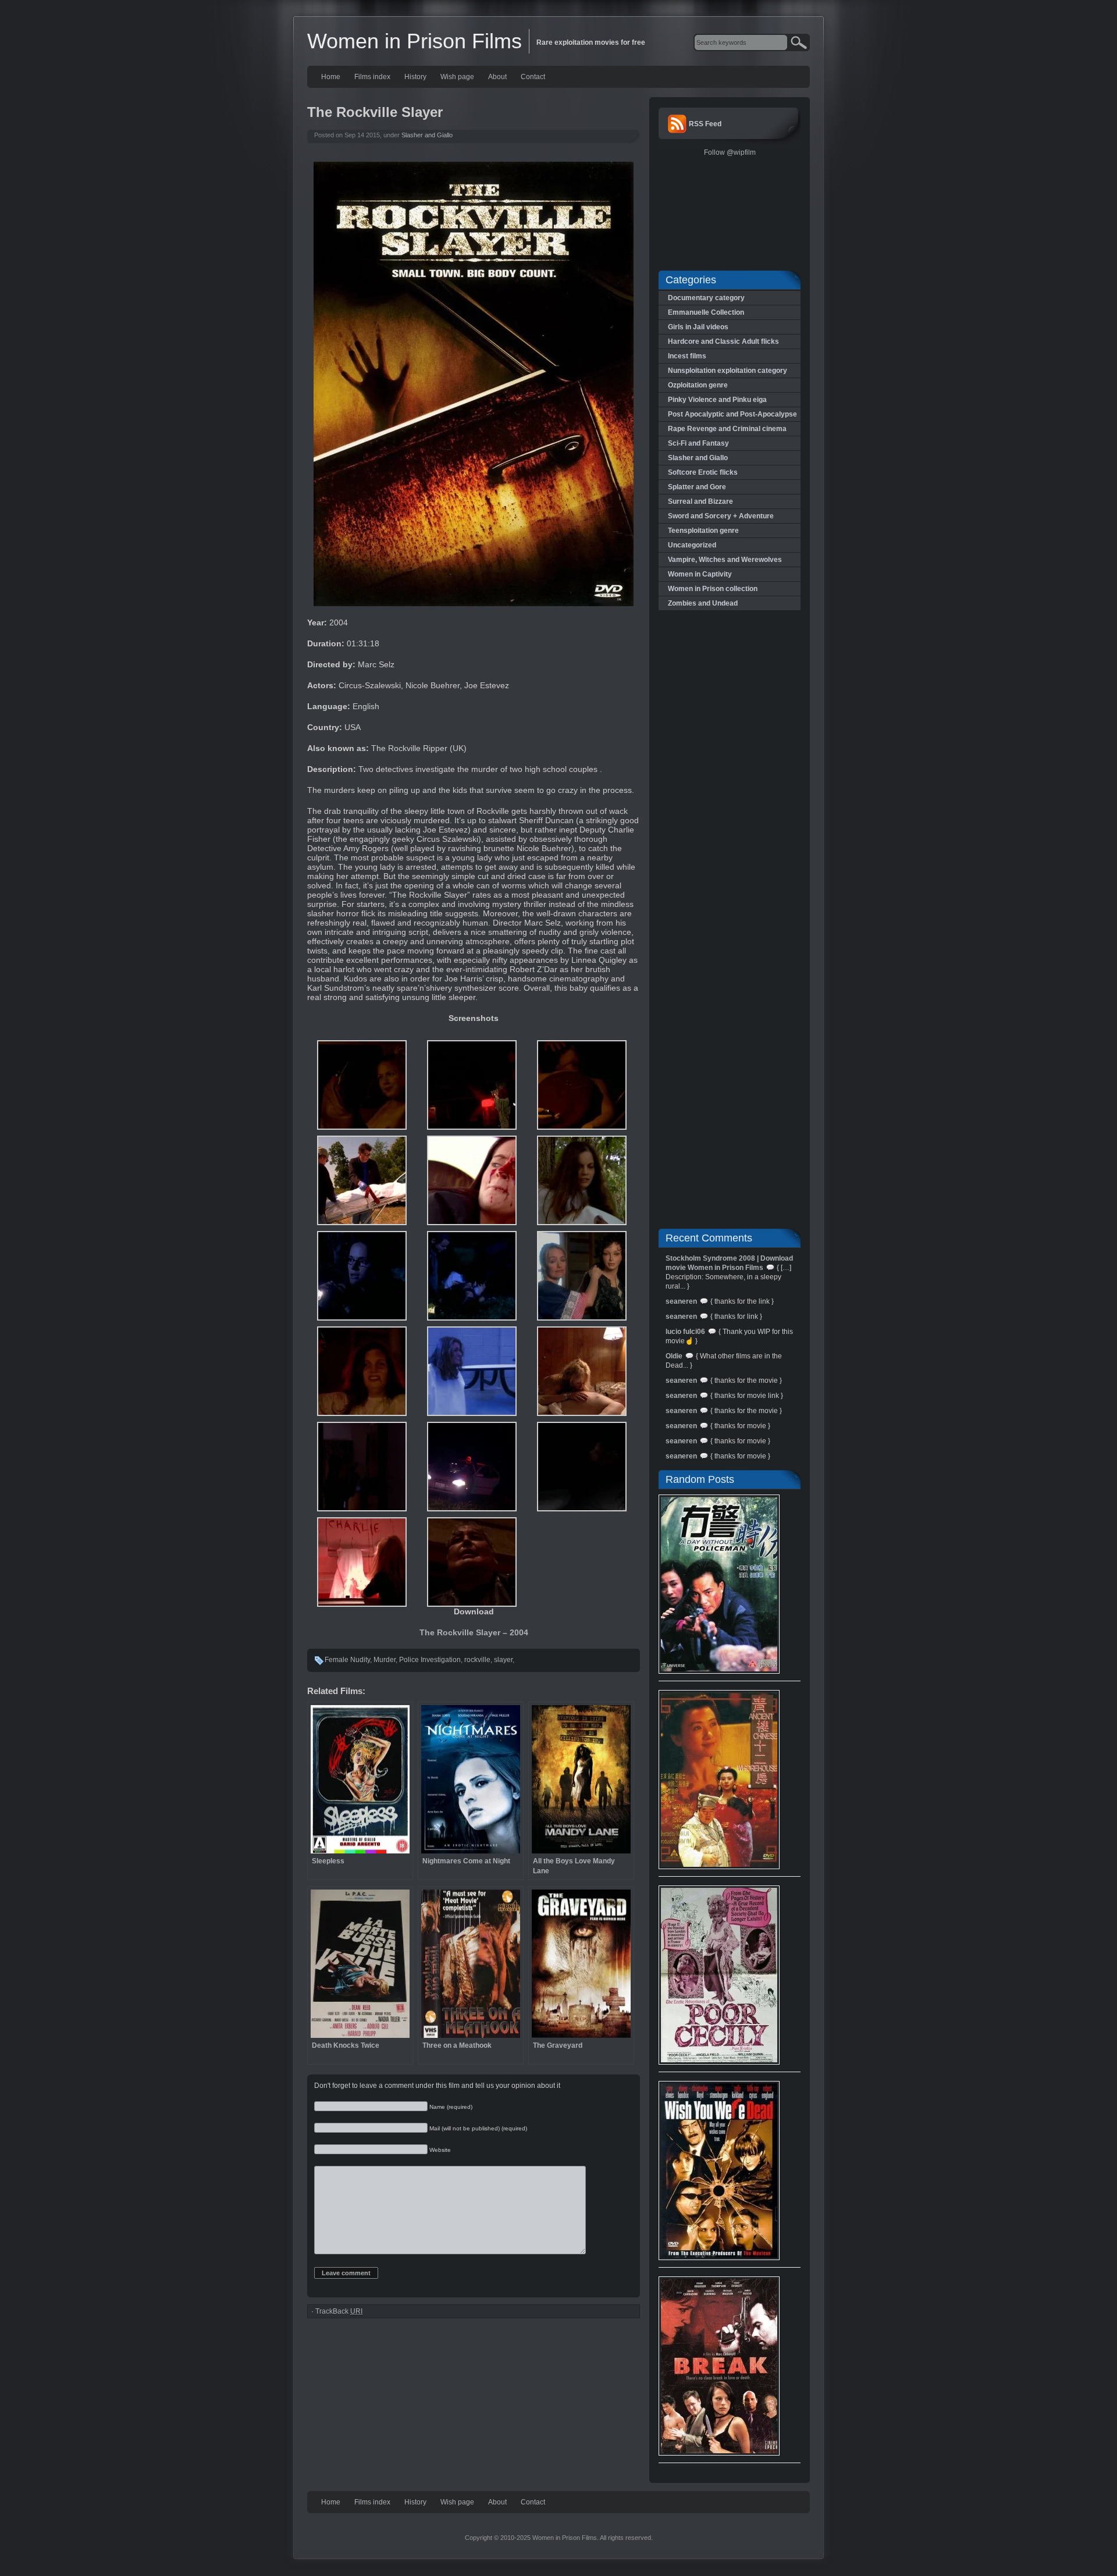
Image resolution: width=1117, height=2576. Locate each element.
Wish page (457, 77)
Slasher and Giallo (427, 135)
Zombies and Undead (703, 603)
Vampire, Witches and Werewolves (725, 560)
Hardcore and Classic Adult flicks (723, 341)
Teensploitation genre (703, 531)
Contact (533, 77)
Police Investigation (430, 1660)
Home (331, 77)
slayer (503, 1660)
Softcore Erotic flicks (703, 472)
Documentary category (706, 298)
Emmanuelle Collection (706, 312)
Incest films (687, 356)
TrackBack (339, 2311)
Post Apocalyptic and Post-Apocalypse (732, 414)
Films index (372, 77)
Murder (385, 1660)
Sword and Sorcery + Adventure (721, 516)
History (415, 77)
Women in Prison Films (415, 41)
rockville (477, 1660)
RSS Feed (705, 124)
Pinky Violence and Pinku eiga (717, 400)
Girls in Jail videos (698, 327)
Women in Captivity (700, 574)
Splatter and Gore (697, 487)
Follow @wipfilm (730, 152)
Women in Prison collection (713, 589)
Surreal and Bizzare (700, 501)
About (497, 77)
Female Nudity (347, 1660)
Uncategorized (692, 545)
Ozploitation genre (698, 385)
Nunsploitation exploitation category (728, 371)
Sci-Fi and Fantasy (698, 443)
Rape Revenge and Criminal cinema (727, 429)
